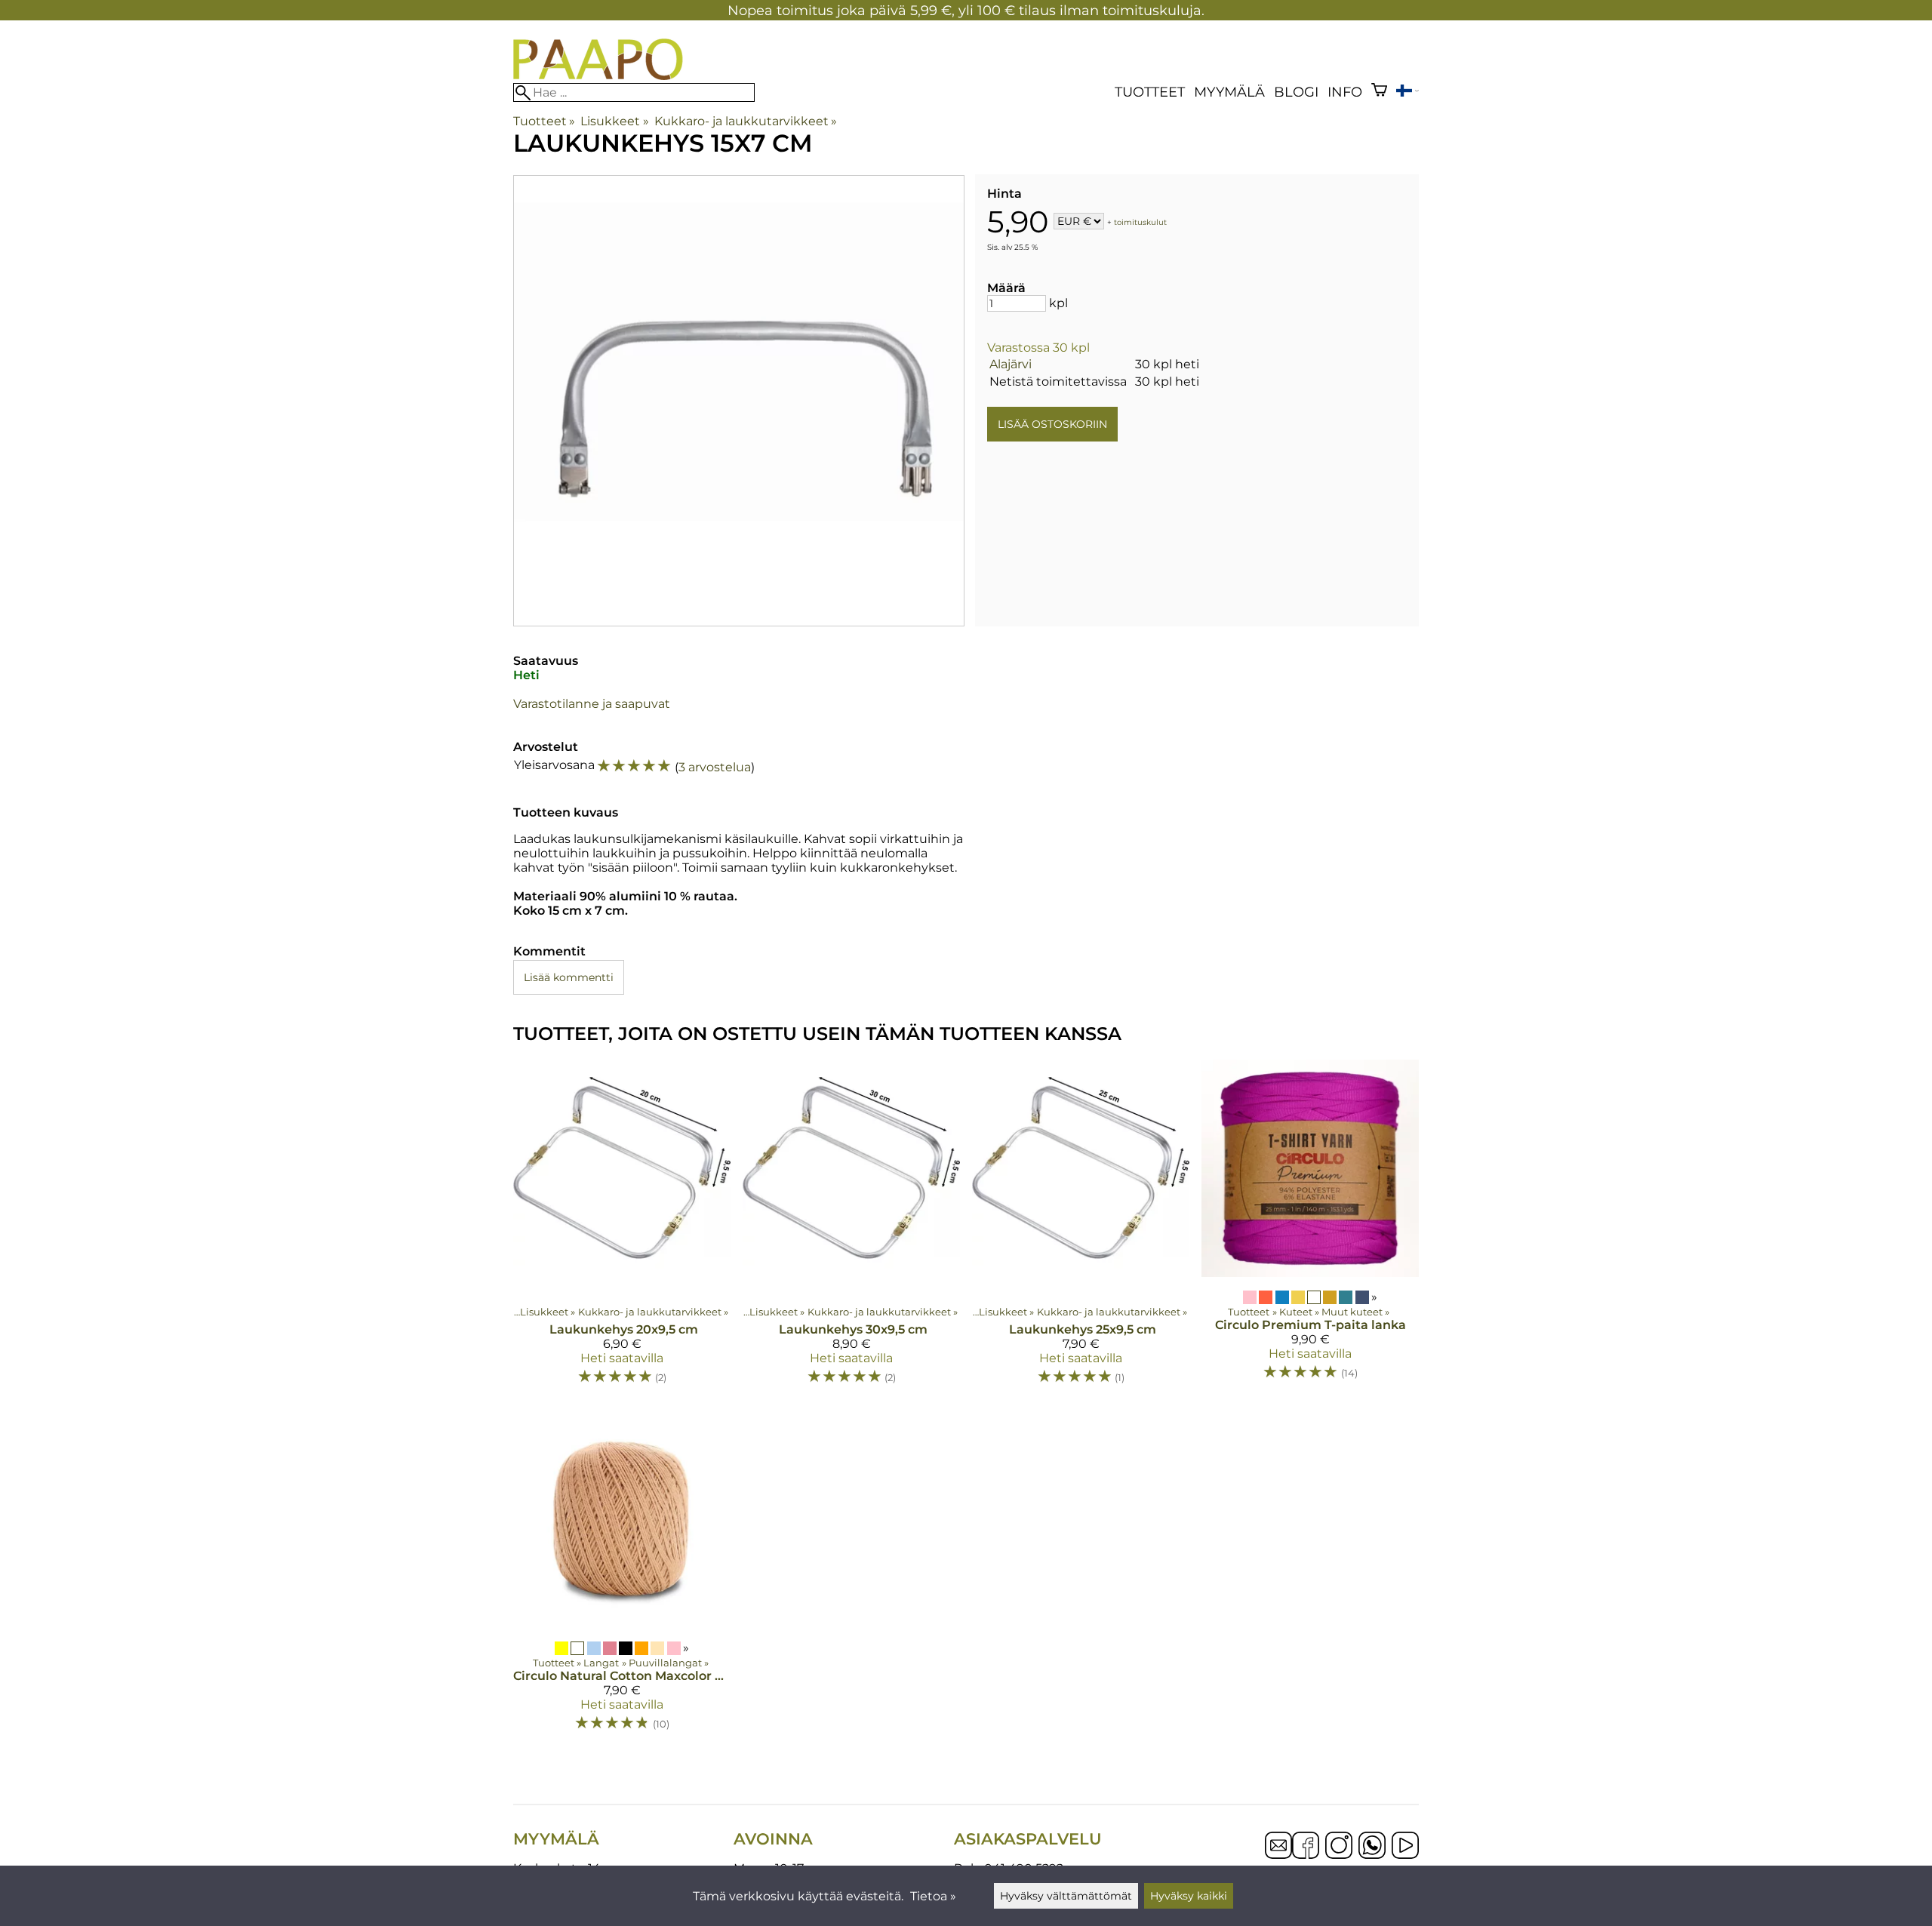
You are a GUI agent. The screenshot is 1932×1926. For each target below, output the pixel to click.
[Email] (1278, 1855)
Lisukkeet (614, 121)
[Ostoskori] (1379, 92)
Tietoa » (933, 1896)
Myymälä (1229, 92)
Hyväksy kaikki (1189, 1896)
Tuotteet (1150, 92)
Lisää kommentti (569, 977)
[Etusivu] (598, 76)
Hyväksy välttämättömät (1066, 1896)
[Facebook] (1306, 1847)
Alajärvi (1011, 364)
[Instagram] (1339, 1847)
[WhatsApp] (1372, 1847)
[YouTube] (1405, 1847)
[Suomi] (1407, 92)
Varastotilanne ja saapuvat (592, 704)
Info (1345, 92)
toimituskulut (1140, 222)
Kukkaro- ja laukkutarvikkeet (746, 121)
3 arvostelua (715, 767)
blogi (1296, 92)
